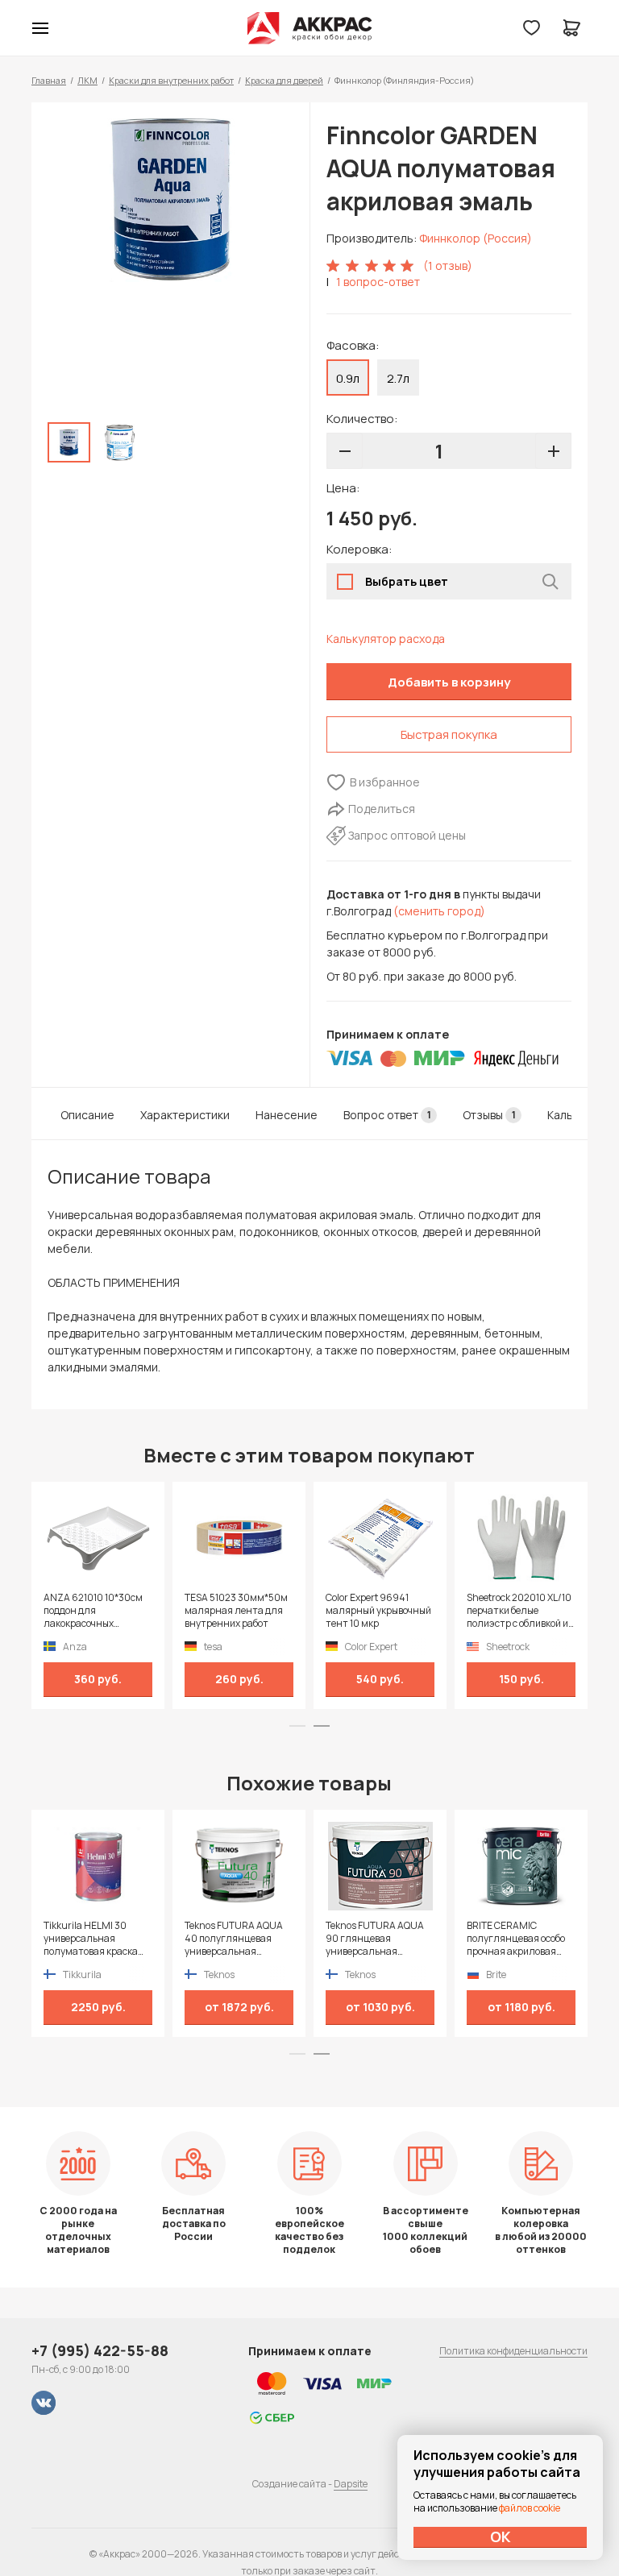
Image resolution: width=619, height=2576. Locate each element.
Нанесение (287, 1115)
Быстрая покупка (449, 734)
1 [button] (297, 1726)
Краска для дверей (284, 80)
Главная (49, 80)
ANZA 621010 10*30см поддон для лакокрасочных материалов (93, 1611)
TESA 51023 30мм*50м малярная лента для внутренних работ (236, 1611)
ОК (501, 2537)
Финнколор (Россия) (476, 238)
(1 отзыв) (448, 265)
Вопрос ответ (387, 1115)
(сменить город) (439, 911)
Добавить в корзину (449, 682)
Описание (87, 1115)
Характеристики (185, 1115)
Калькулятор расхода (386, 639)
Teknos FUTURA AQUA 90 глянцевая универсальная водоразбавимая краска (375, 1939)
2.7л (398, 378)
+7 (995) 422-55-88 (100, 2350)
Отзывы (489, 1115)
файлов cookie (530, 2508)
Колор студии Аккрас (310, 28)
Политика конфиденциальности (513, 2351)
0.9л (348, 378)
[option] (170, 200)
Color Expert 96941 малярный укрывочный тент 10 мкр (378, 1611)
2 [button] (322, 1726)
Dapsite (351, 2484)
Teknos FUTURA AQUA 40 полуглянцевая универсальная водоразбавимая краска (234, 1939)
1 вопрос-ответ (378, 282)
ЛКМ (87, 80)
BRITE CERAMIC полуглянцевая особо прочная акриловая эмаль (516, 1939)
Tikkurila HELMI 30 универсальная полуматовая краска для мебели (91, 1939)
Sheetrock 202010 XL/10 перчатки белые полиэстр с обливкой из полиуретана (520, 1611)
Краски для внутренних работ (171, 80)
